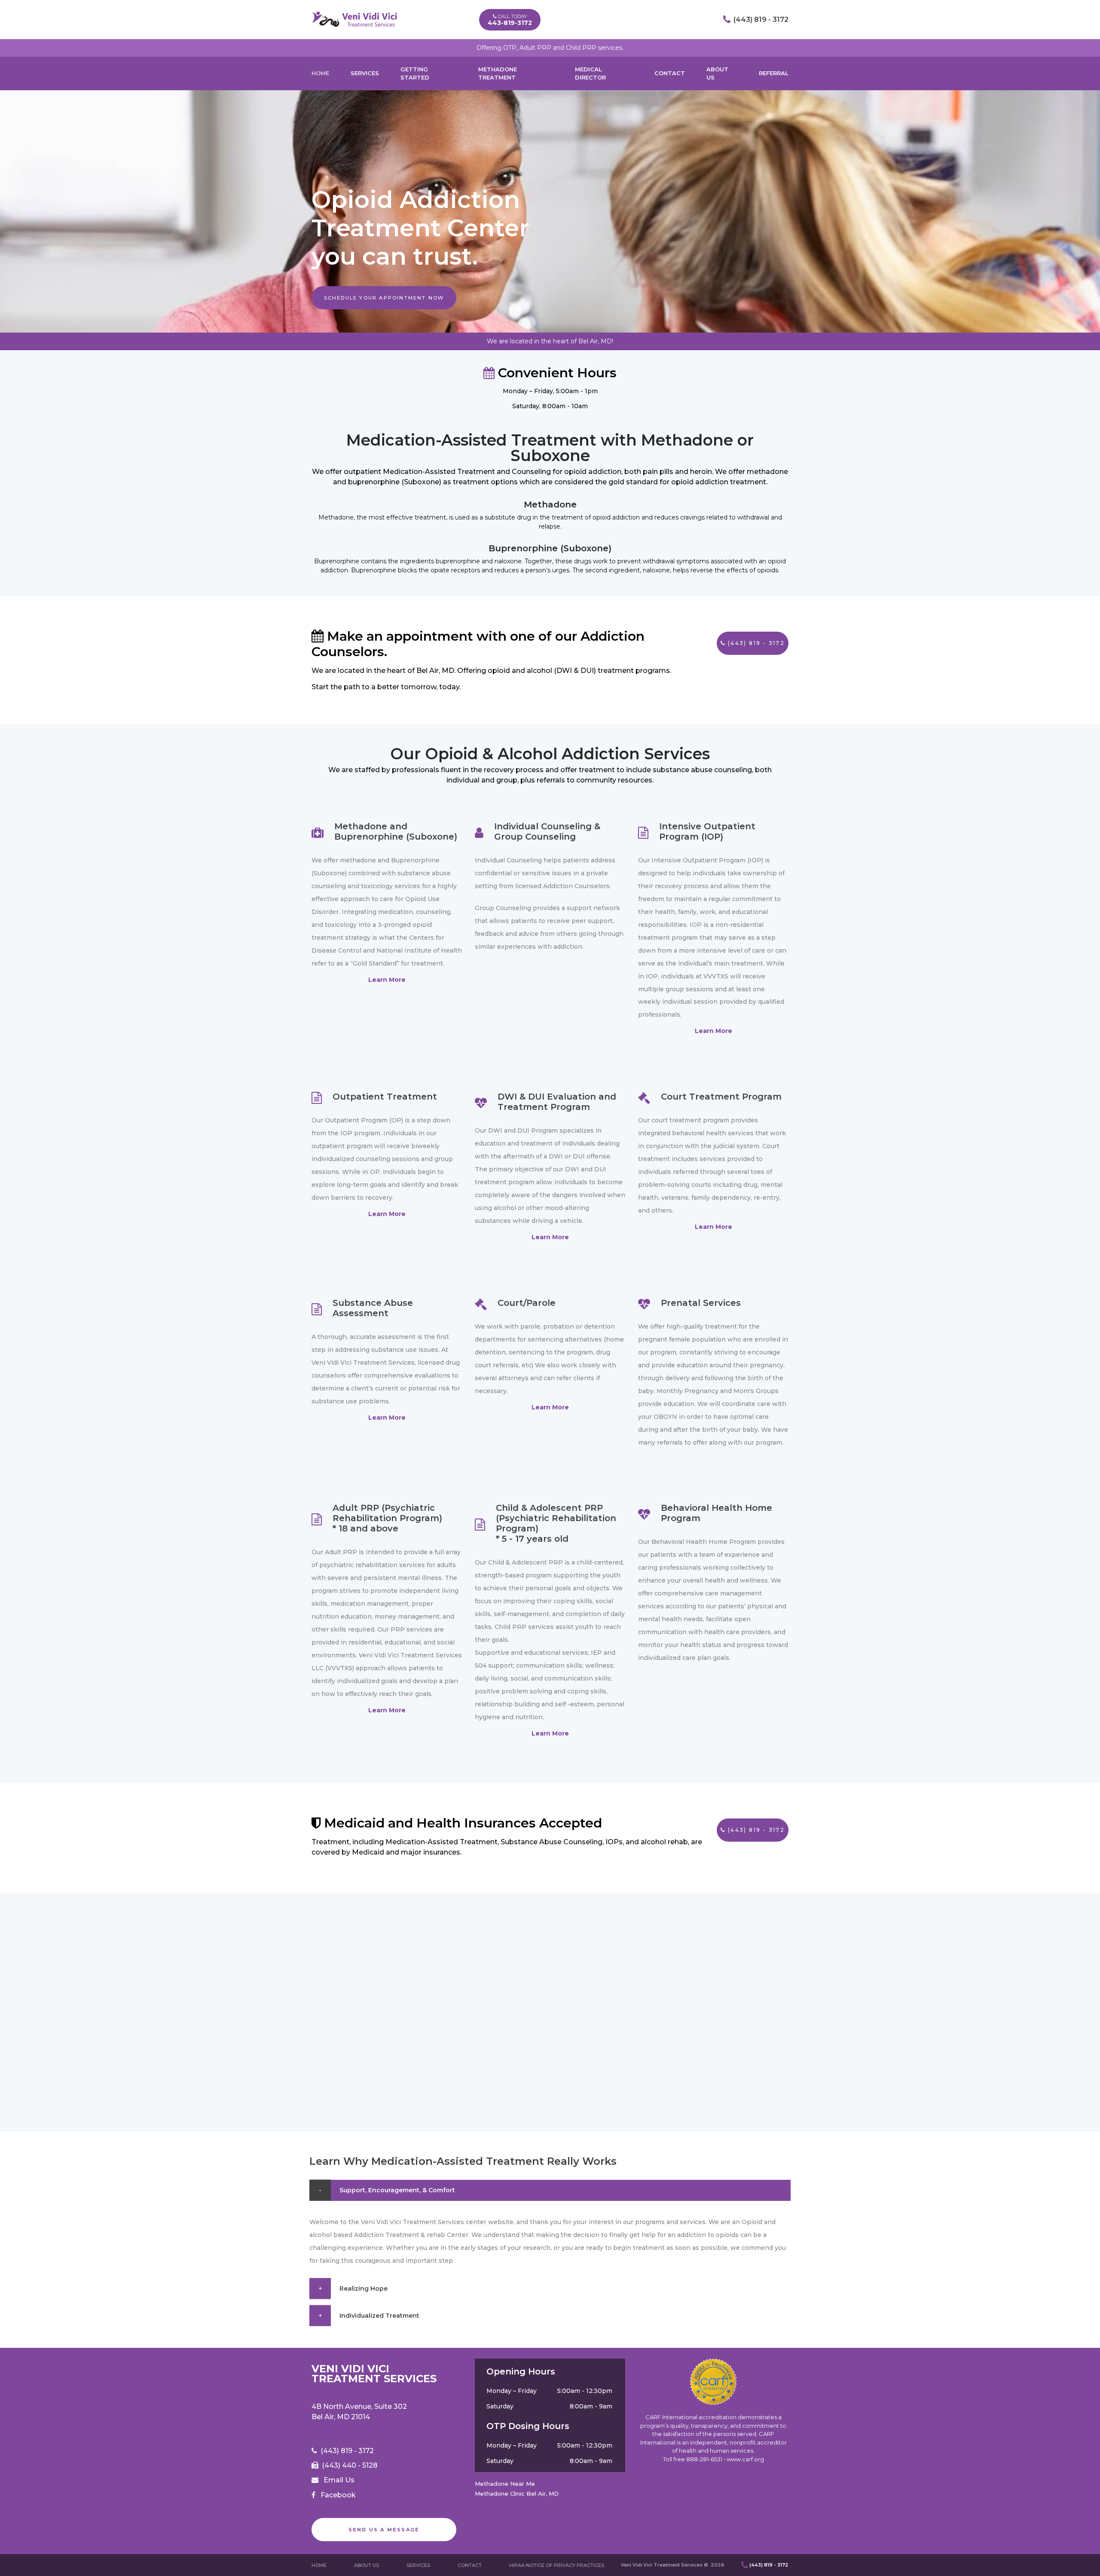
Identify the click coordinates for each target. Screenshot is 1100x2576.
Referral (774, 73)
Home (320, 73)
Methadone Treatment (498, 73)
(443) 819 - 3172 (761, 20)
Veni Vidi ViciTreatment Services (374, 2374)
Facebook (338, 2495)
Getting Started (415, 73)
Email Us (339, 2480)
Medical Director (590, 73)
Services (365, 73)
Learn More (387, 980)
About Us (717, 73)
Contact (670, 73)
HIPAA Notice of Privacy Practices (557, 2565)
